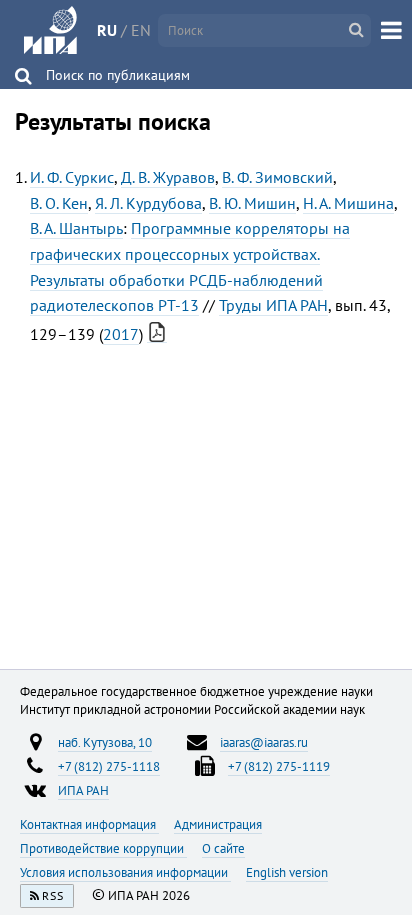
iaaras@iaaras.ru (264, 742)
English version (287, 872)
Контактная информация (89, 824)
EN (141, 30)
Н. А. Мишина (348, 203)
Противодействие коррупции (103, 848)
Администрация (218, 824)
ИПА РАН (83, 790)
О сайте (223, 848)
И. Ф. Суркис (72, 177)
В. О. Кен (59, 203)
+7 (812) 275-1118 (109, 766)
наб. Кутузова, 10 (105, 742)
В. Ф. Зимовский (277, 177)
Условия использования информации (125, 872)
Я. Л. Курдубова (148, 203)
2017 (121, 334)
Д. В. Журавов (168, 177)
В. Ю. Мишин (252, 203)
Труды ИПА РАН (273, 305)
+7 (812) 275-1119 (279, 766)
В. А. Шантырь (76, 228)
